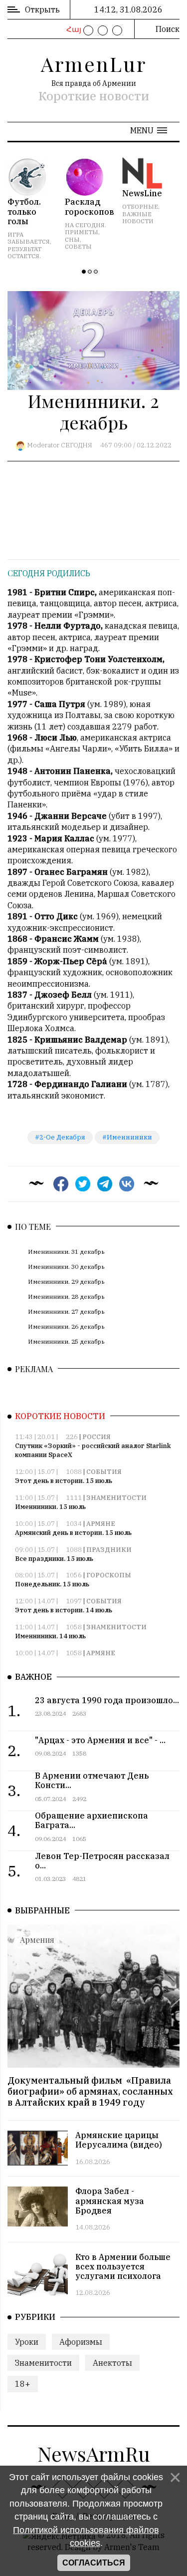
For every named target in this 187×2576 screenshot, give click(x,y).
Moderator (43, 445)
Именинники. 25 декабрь (66, 1341)
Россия (96, 1437)
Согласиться (94, 2563)
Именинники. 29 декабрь (66, 1282)
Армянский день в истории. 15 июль (73, 1533)
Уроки (27, 2342)
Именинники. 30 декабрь (66, 1267)
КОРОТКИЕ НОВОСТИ (60, 1416)
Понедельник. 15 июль (52, 1584)
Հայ (73, 29)
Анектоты (112, 2363)
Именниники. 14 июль (50, 1636)
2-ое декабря (62, 1137)
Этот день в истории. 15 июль (64, 1481)
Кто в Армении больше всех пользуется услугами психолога (123, 2266)
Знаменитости (116, 1498)
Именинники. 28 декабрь (66, 1296)
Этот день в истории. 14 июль (64, 1610)
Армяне (101, 1524)
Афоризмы (81, 2342)
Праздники (109, 1550)
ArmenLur (94, 64)
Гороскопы (109, 1575)
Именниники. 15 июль (50, 1507)
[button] (149, 130)
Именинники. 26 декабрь (66, 1326)
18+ (23, 2384)
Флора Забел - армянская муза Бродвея (110, 2201)
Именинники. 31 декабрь (66, 1252)
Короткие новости (94, 96)
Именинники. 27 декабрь (66, 1311)
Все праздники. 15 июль (54, 1559)
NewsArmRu (94, 2453)
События (104, 1472)
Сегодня (77, 445)
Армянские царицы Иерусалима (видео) (119, 2140)
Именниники (129, 1137)
